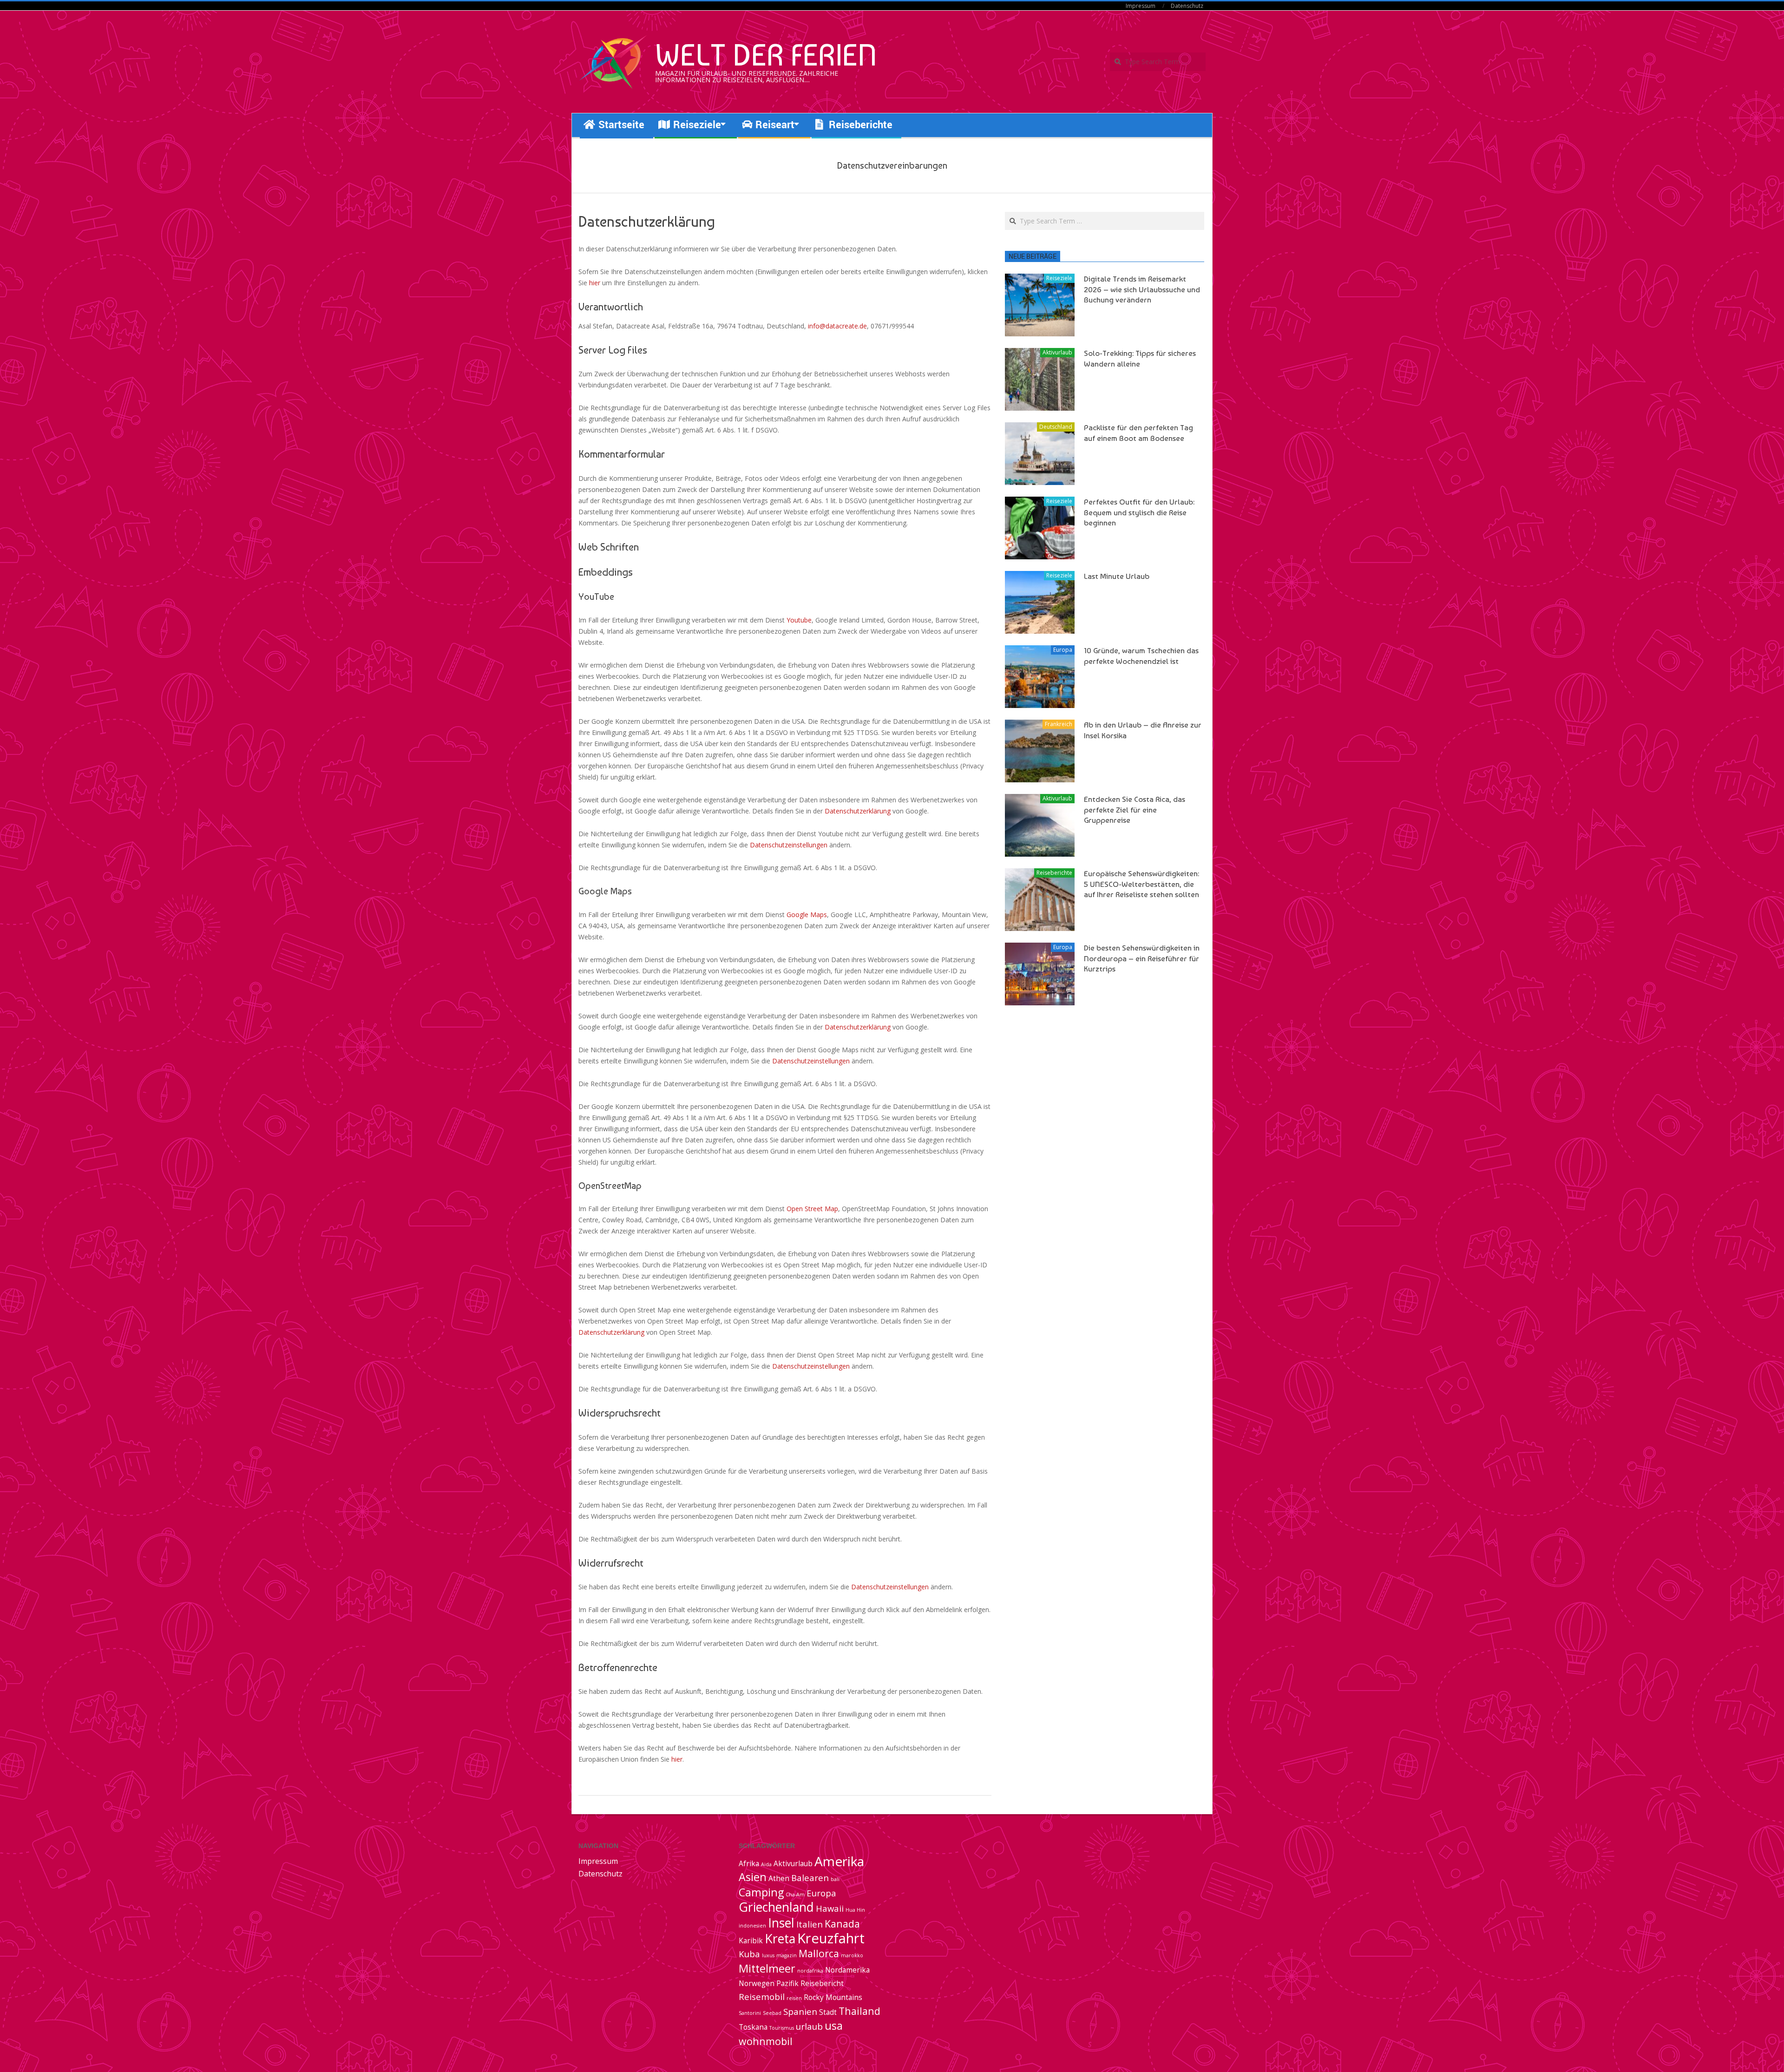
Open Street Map (812, 1209)
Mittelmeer (767, 1968)
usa (834, 2026)
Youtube (799, 620)
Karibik (751, 1941)
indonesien (752, 1926)
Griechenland (776, 1907)
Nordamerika (847, 1970)
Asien (753, 1877)
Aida (766, 1864)
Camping (761, 1892)
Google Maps (807, 915)
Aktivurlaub (1057, 352)
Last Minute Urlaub (1117, 576)
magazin (787, 1955)
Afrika (749, 1863)
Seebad (772, 2013)
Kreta (780, 1939)
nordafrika (810, 1971)
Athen (779, 1878)
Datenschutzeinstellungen (789, 845)
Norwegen (757, 1983)
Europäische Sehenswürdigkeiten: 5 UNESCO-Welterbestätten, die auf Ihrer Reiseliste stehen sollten (1141, 884)
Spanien (800, 2011)
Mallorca (819, 1953)
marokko (852, 1955)
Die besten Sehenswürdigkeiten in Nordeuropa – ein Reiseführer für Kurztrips (1142, 958)
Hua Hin (855, 1910)
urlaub (809, 2026)
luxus (768, 1955)
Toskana (753, 2027)
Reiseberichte (1054, 873)
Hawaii (830, 1908)
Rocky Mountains (833, 1997)
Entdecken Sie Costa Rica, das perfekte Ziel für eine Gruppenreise (1135, 810)
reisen (794, 1998)
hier (595, 283)
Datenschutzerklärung (858, 811)
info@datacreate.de (837, 326)
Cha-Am (795, 1895)
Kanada (842, 1924)
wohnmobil (766, 2041)
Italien (810, 1924)
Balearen (810, 1878)
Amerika (839, 1861)
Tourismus (782, 2028)
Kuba (749, 1954)
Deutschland (1056, 427)
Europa (1063, 650)
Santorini (750, 2013)
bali (835, 1879)
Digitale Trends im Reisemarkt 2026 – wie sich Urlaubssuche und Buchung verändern (1142, 289)
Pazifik (787, 1983)
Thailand (859, 2011)
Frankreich (1059, 724)
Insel (781, 1923)
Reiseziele (1059, 278)
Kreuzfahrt (831, 1938)
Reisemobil (762, 1997)
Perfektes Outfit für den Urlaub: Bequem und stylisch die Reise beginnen (1139, 512)
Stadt (828, 2012)
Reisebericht (822, 1983)
